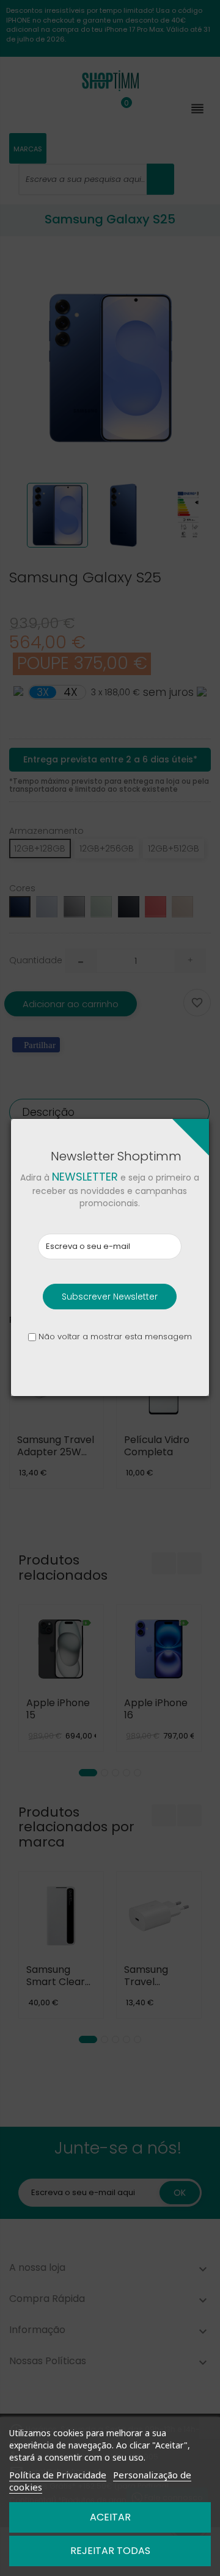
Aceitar (110, 2517)
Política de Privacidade (58, 2475)
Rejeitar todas (110, 2551)
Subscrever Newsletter (110, 1297)
